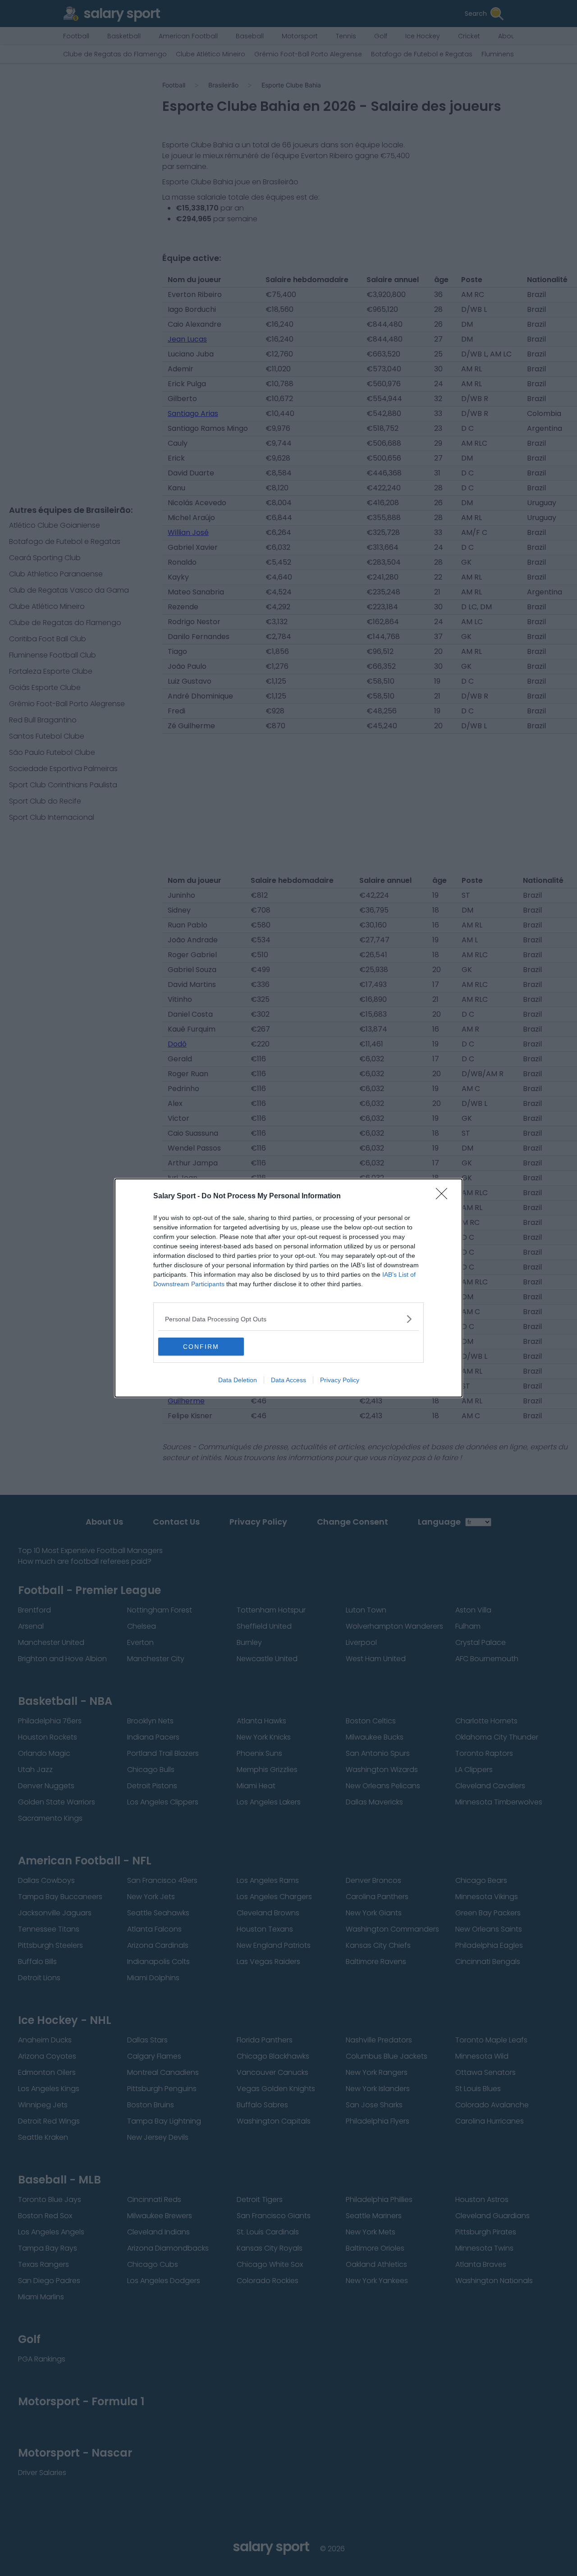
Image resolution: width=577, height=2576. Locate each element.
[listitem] (288, 1319)
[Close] (444, 1197)
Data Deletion (238, 1380)
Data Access (288, 1380)
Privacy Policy (340, 1380)
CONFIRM (201, 1347)
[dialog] (288, 1288)
